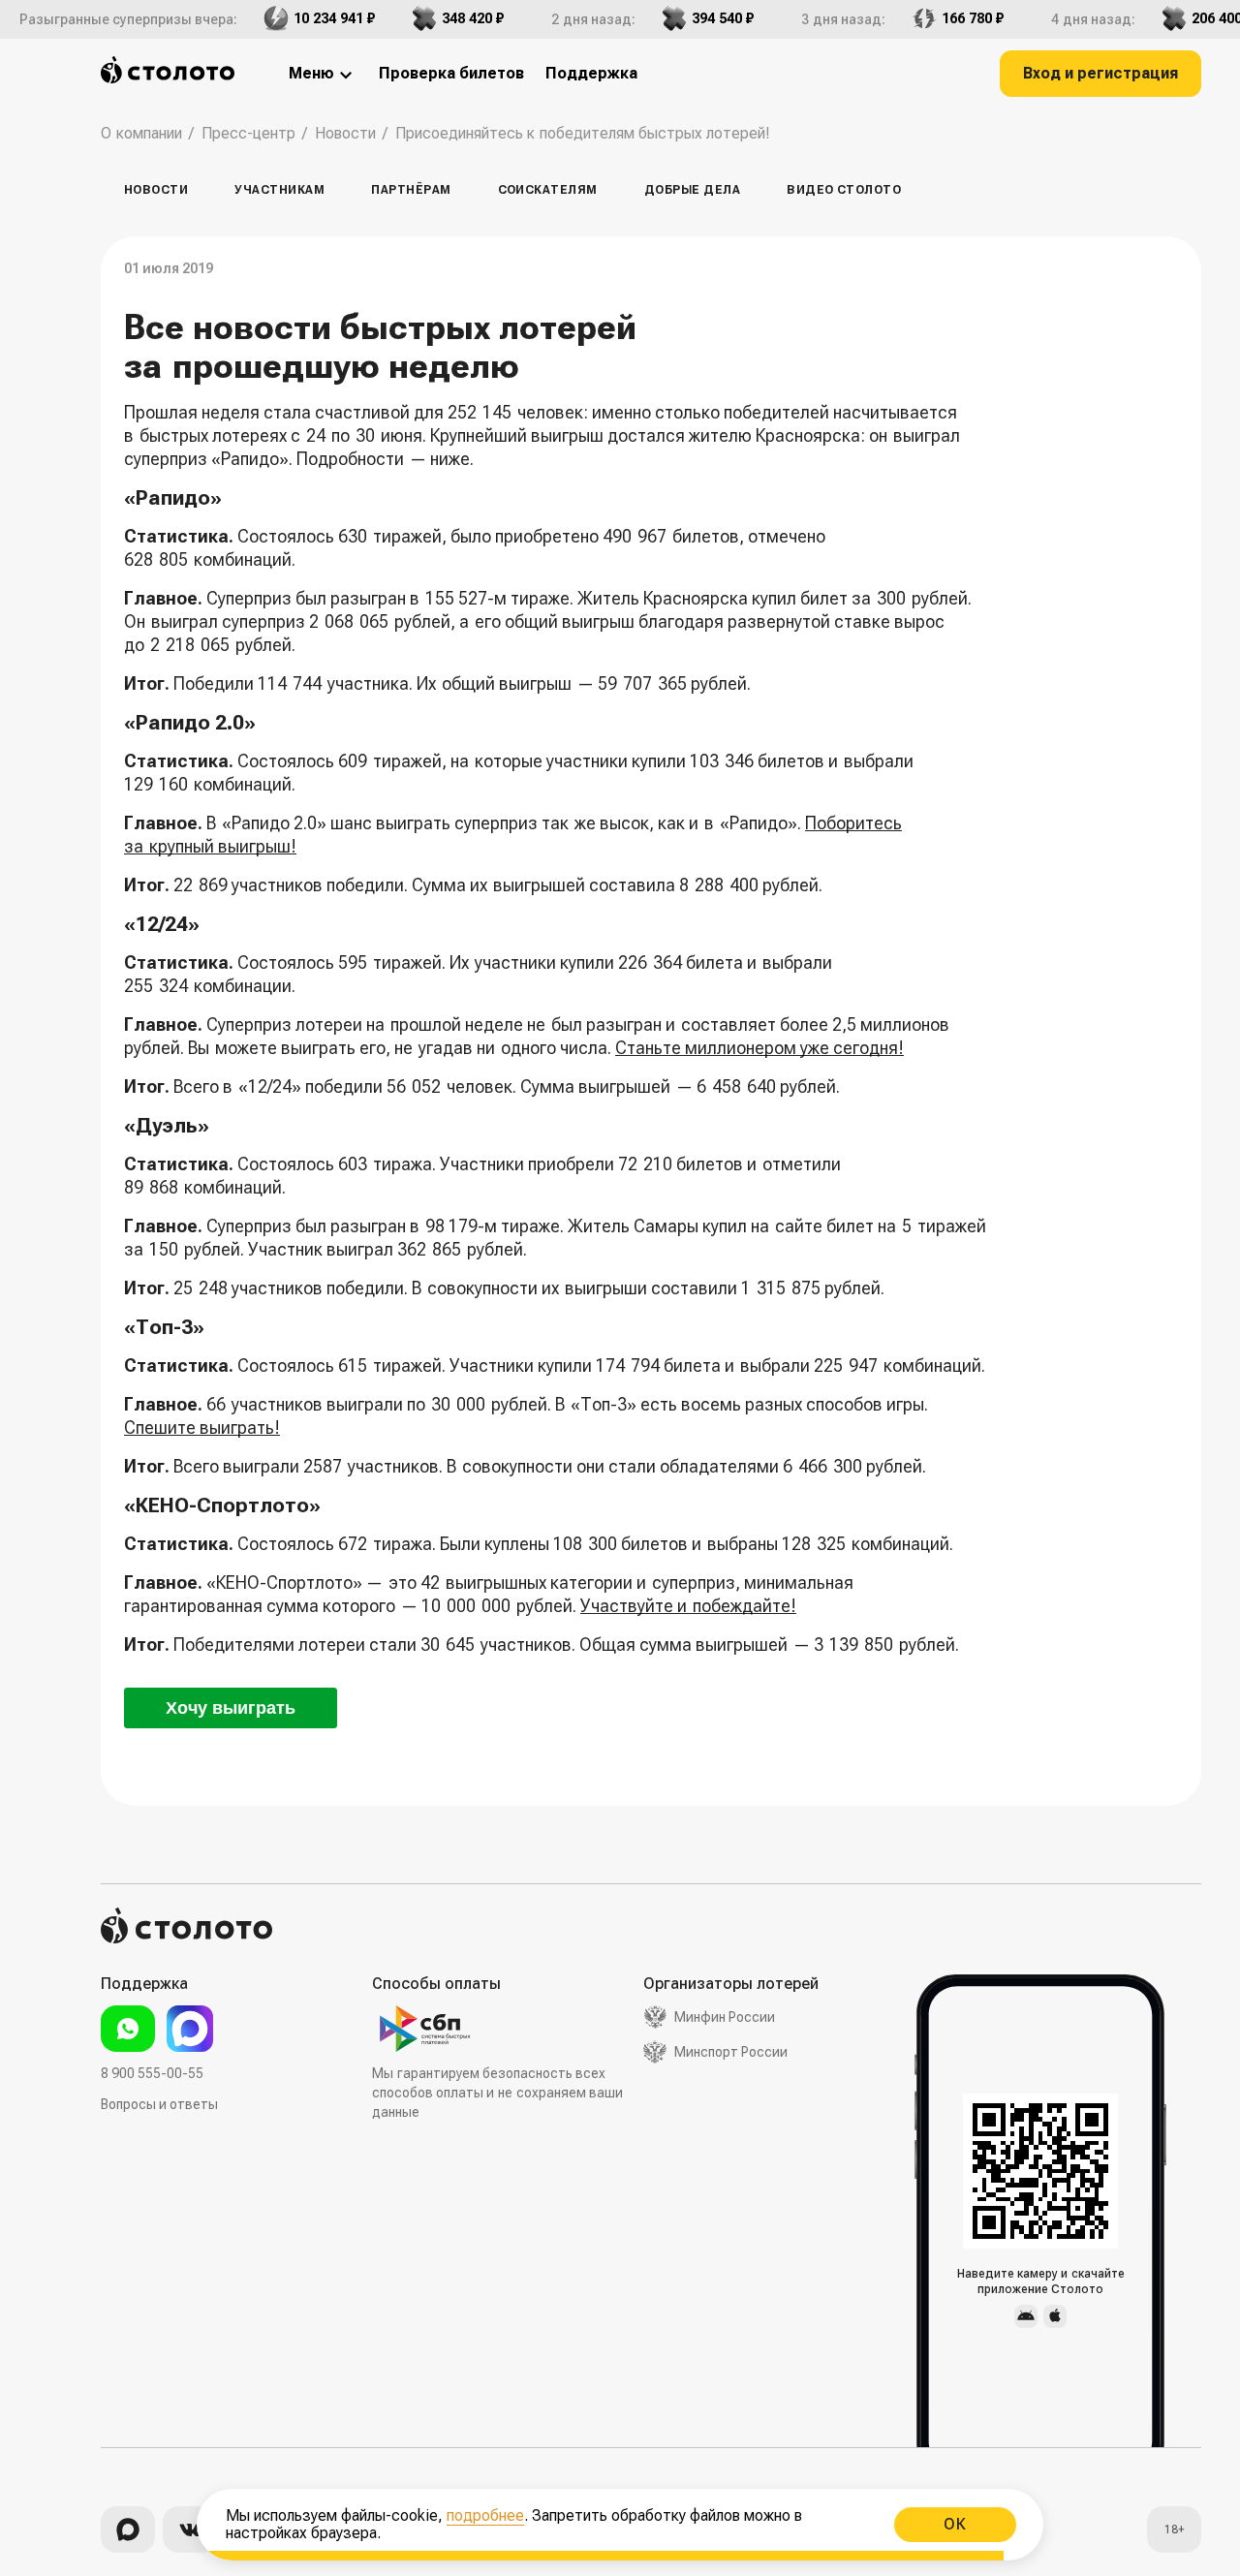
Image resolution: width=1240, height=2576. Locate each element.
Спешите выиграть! (202, 1428)
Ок (955, 2524)
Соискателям (548, 190)
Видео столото (844, 190)
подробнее (485, 2515)
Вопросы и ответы (159, 2104)
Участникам (279, 190)
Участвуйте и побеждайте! (688, 1606)
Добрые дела (692, 190)
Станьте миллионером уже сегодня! (759, 1048)
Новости (156, 190)
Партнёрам (411, 190)
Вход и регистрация (1100, 73)
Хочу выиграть (231, 1708)
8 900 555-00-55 (152, 2073)
